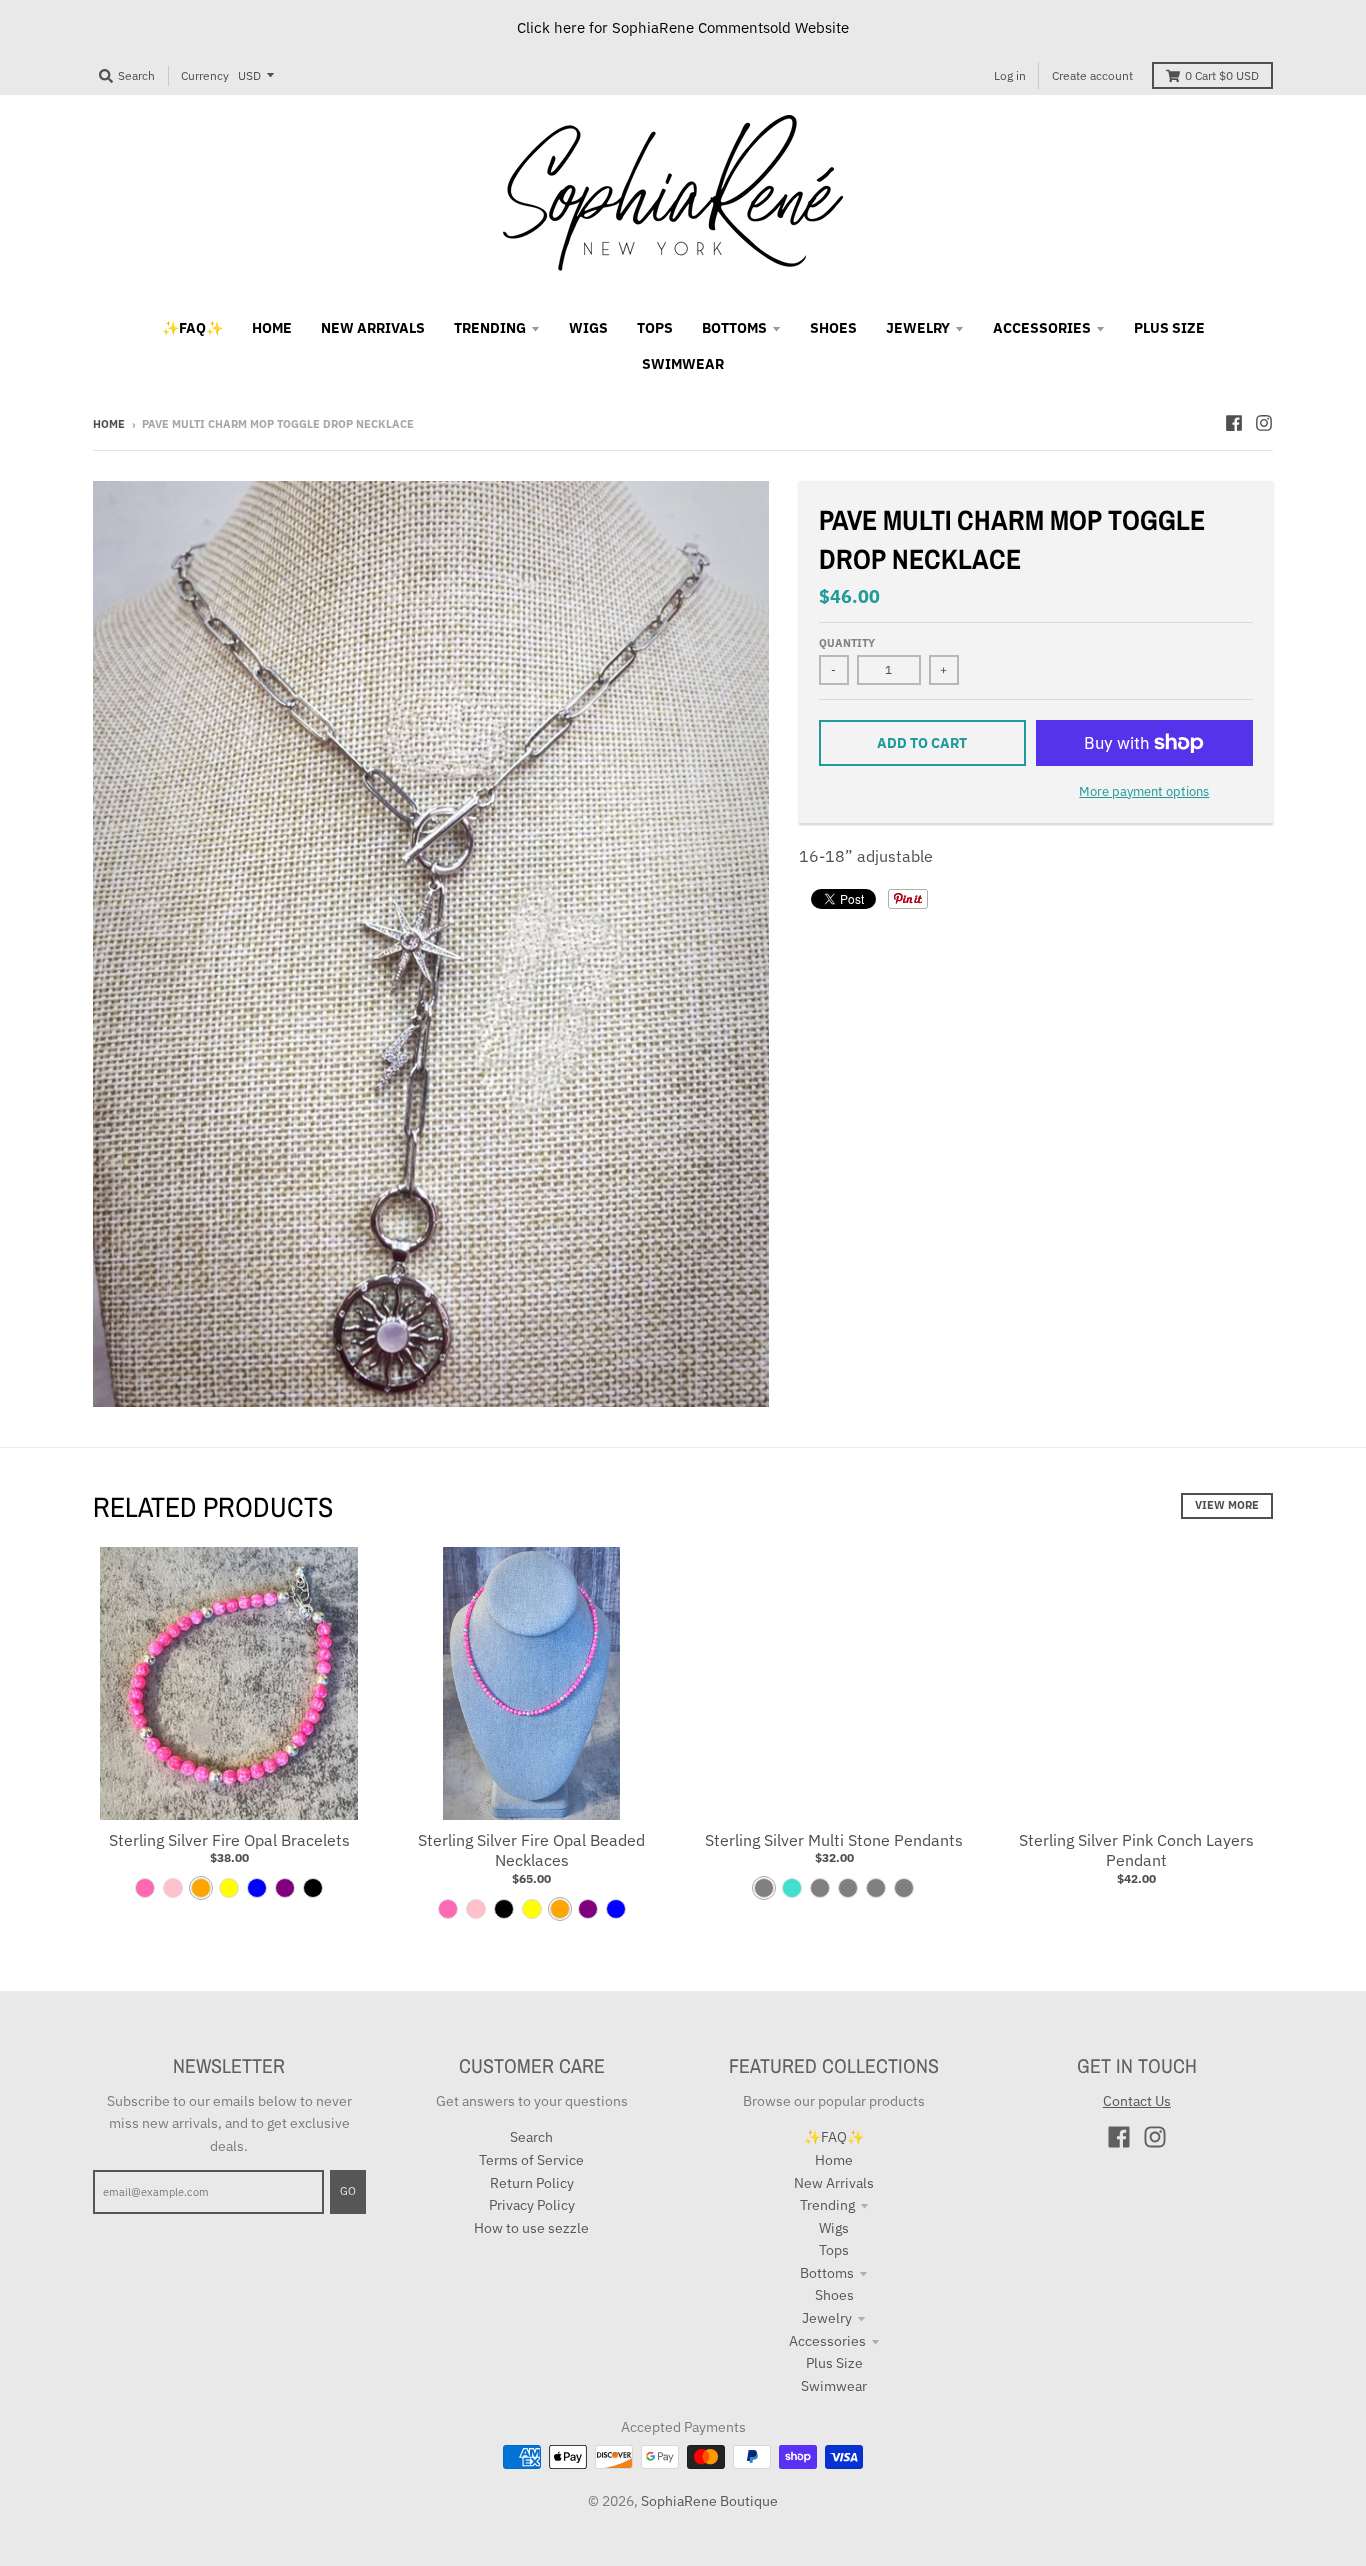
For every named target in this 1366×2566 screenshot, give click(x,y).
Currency (205, 75)
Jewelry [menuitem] (918, 328)
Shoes (834, 2295)
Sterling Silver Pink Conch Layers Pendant (1136, 1850)
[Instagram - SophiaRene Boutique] (1264, 423)
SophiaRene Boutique (709, 2501)
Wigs (834, 2228)
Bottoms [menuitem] (734, 328)
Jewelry (827, 2318)
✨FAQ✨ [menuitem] (192, 328)
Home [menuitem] (272, 328)
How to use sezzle (531, 2228)
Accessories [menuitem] (1042, 328)
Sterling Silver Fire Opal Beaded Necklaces (531, 1850)
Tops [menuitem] (655, 328)
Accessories (827, 2341)
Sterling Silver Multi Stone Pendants (834, 1840)
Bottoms (827, 2273)
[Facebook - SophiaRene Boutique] (1234, 423)
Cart (1222, 75)
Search (531, 2137)
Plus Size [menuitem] (1169, 328)
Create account (1092, 75)
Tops (834, 2250)
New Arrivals (834, 2183)
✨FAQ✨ (834, 2137)
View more (1227, 1505)
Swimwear (834, 2386)
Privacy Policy (532, 2205)
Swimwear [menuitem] (683, 364)
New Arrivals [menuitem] (373, 328)
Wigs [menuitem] (588, 328)
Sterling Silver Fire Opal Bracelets (229, 1840)
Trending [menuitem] (490, 328)
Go (348, 2191)
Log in (1010, 75)
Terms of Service (531, 2160)
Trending (827, 2205)
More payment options (1144, 791)
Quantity (847, 643)
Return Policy (532, 2183)
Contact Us (1137, 2101)
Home (109, 424)
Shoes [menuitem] (833, 328)
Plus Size (834, 2363)
